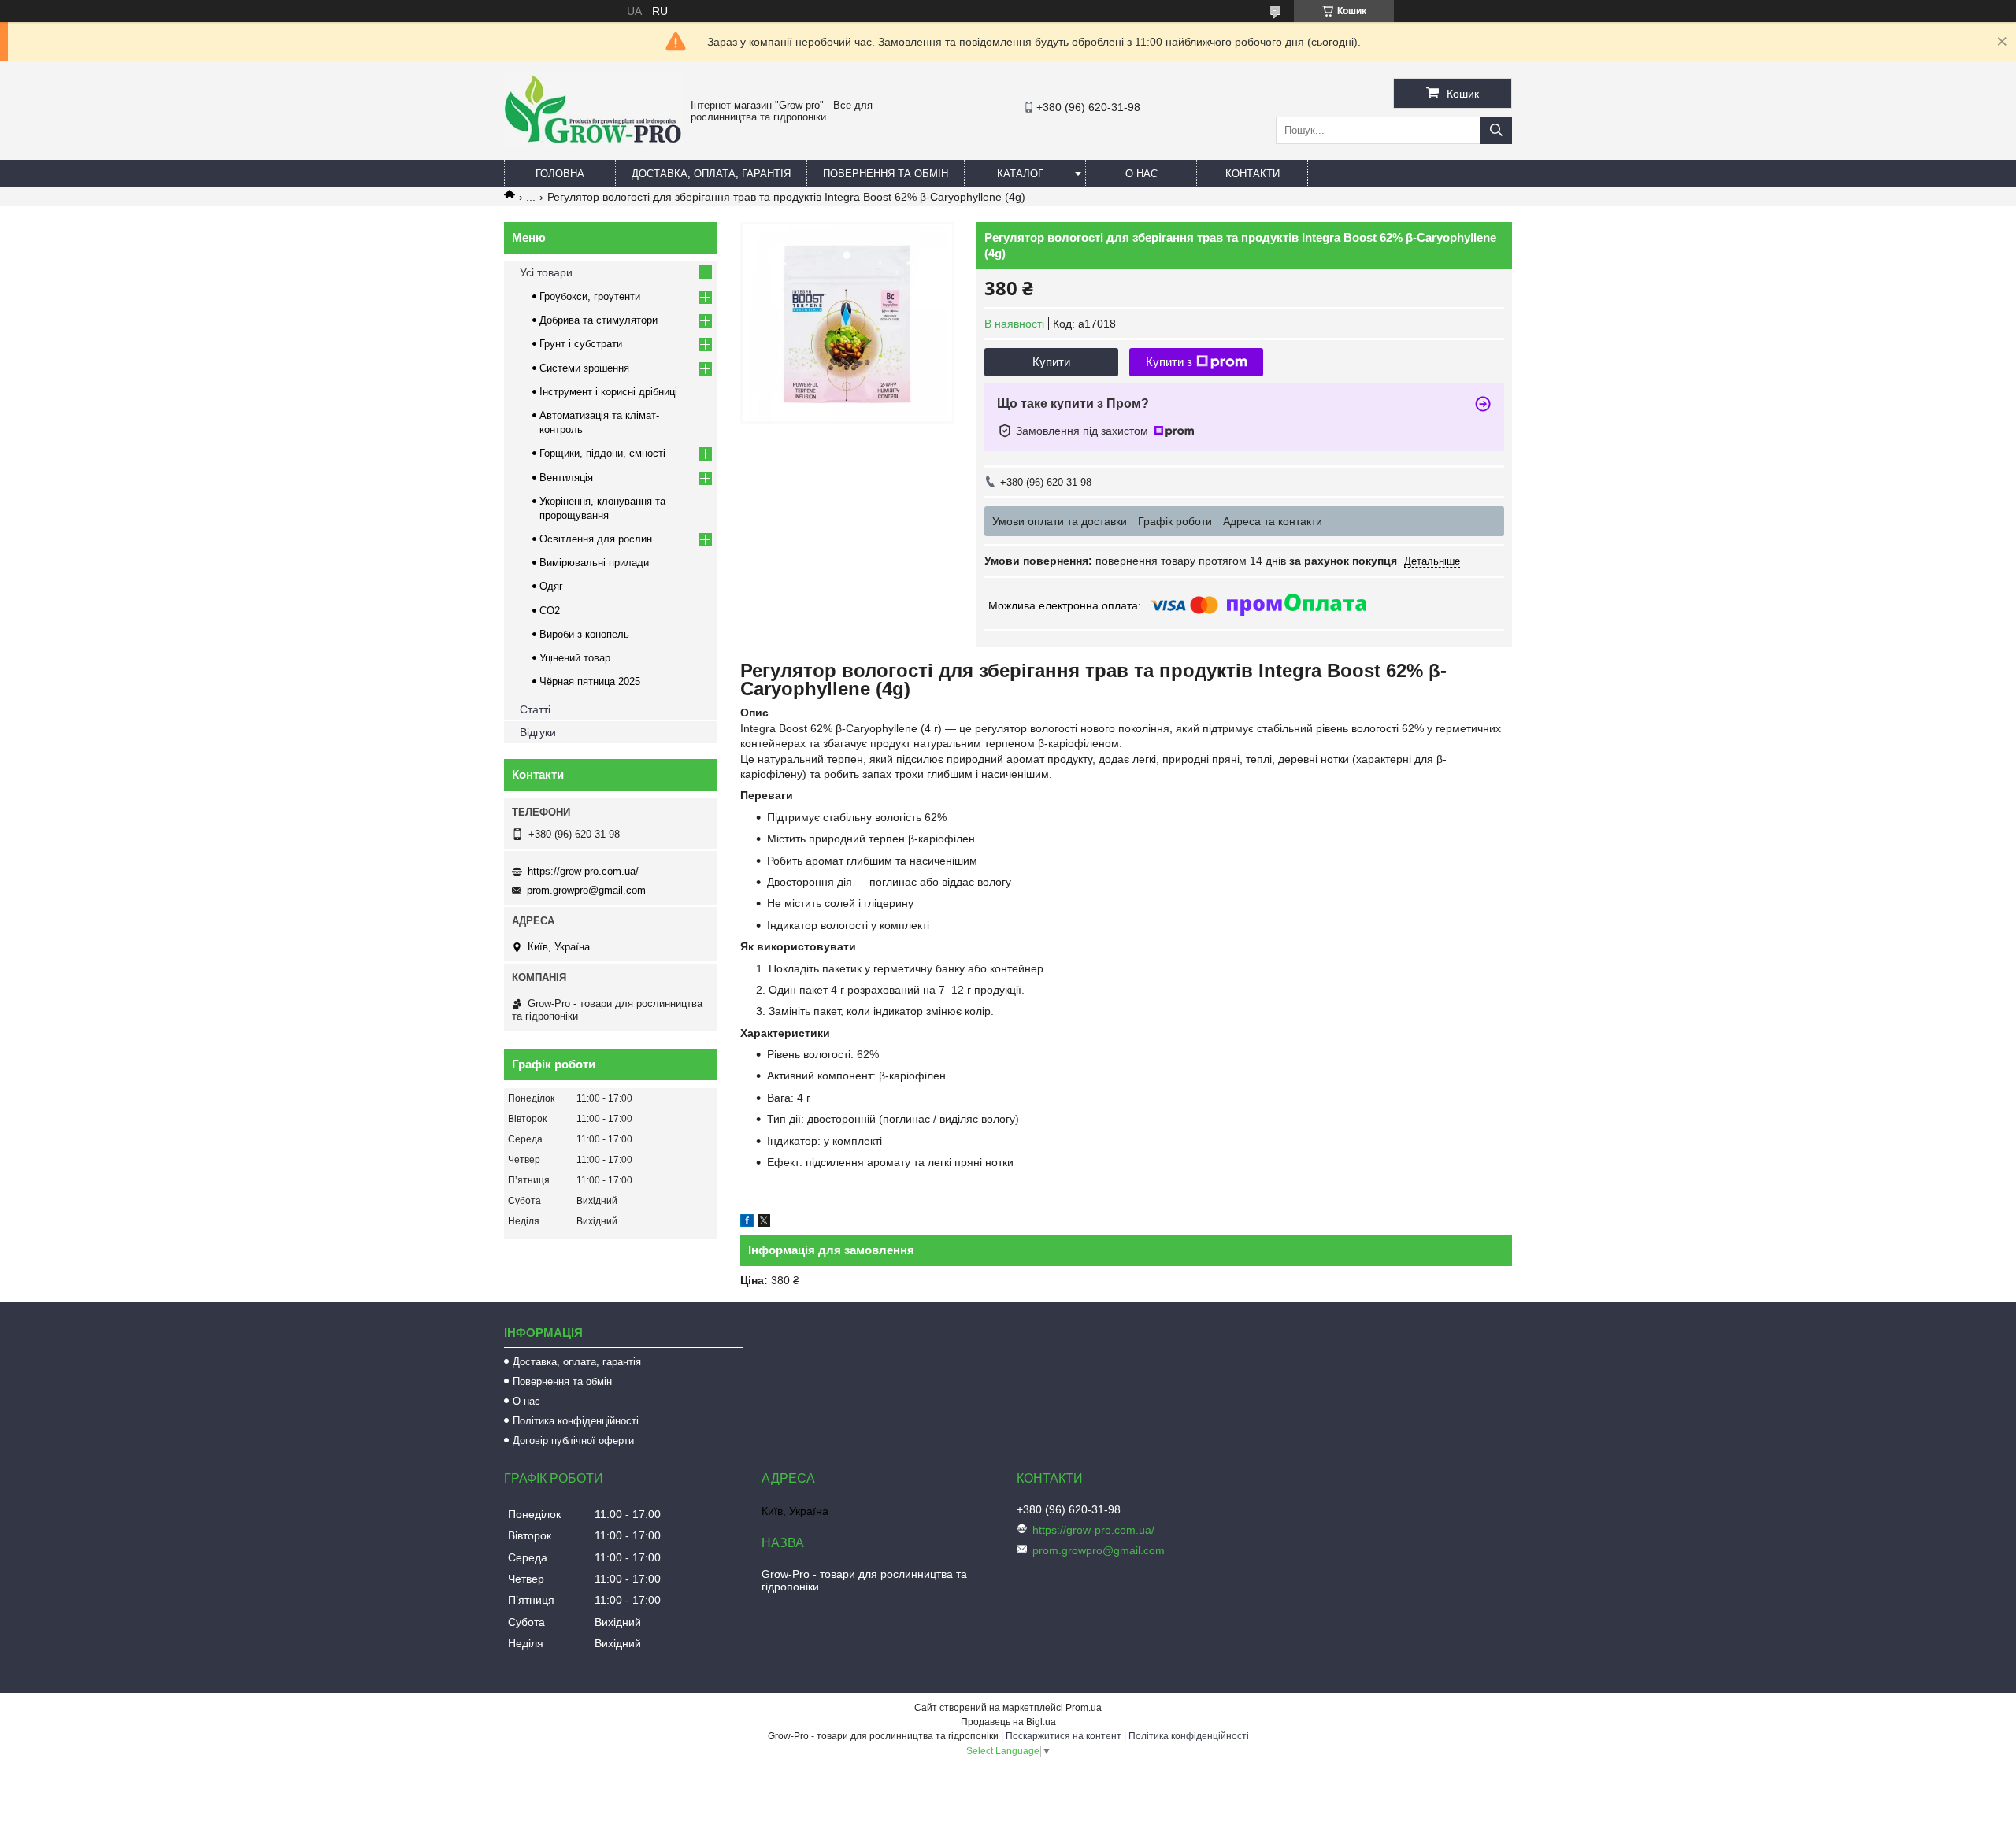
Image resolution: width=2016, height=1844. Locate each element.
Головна (560, 174)
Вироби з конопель (584, 634)
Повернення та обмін (886, 174)
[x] (764, 1223)
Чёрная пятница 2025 (590, 681)
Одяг (551, 586)
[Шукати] (1496, 130)
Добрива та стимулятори (598, 320)
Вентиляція (566, 478)
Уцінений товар (575, 658)
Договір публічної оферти (573, 1440)
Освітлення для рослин (596, 539)
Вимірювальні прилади (594, 563)
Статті (535, 709)
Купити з (1169, 362)
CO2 (550, 611)
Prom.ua (1084, 1708)
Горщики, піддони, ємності (602, 453)
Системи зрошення (584, 368)
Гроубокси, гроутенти (590, 296)
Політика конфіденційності (576, 1421)
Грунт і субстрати (581, 344)
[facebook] (747, 1223)
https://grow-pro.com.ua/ (583, 871)
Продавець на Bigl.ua (1008, 1722)
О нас (1141, 174)
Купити (1051, 362)
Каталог (1020, 174)
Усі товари (546, 272)
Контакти (1253, 174)
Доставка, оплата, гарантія (711, 174)
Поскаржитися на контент (1064, 1736)
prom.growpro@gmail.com (586, 890)
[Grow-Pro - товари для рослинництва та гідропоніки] (593, 143)
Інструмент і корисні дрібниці (608, 392)
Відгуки (538, 732)
